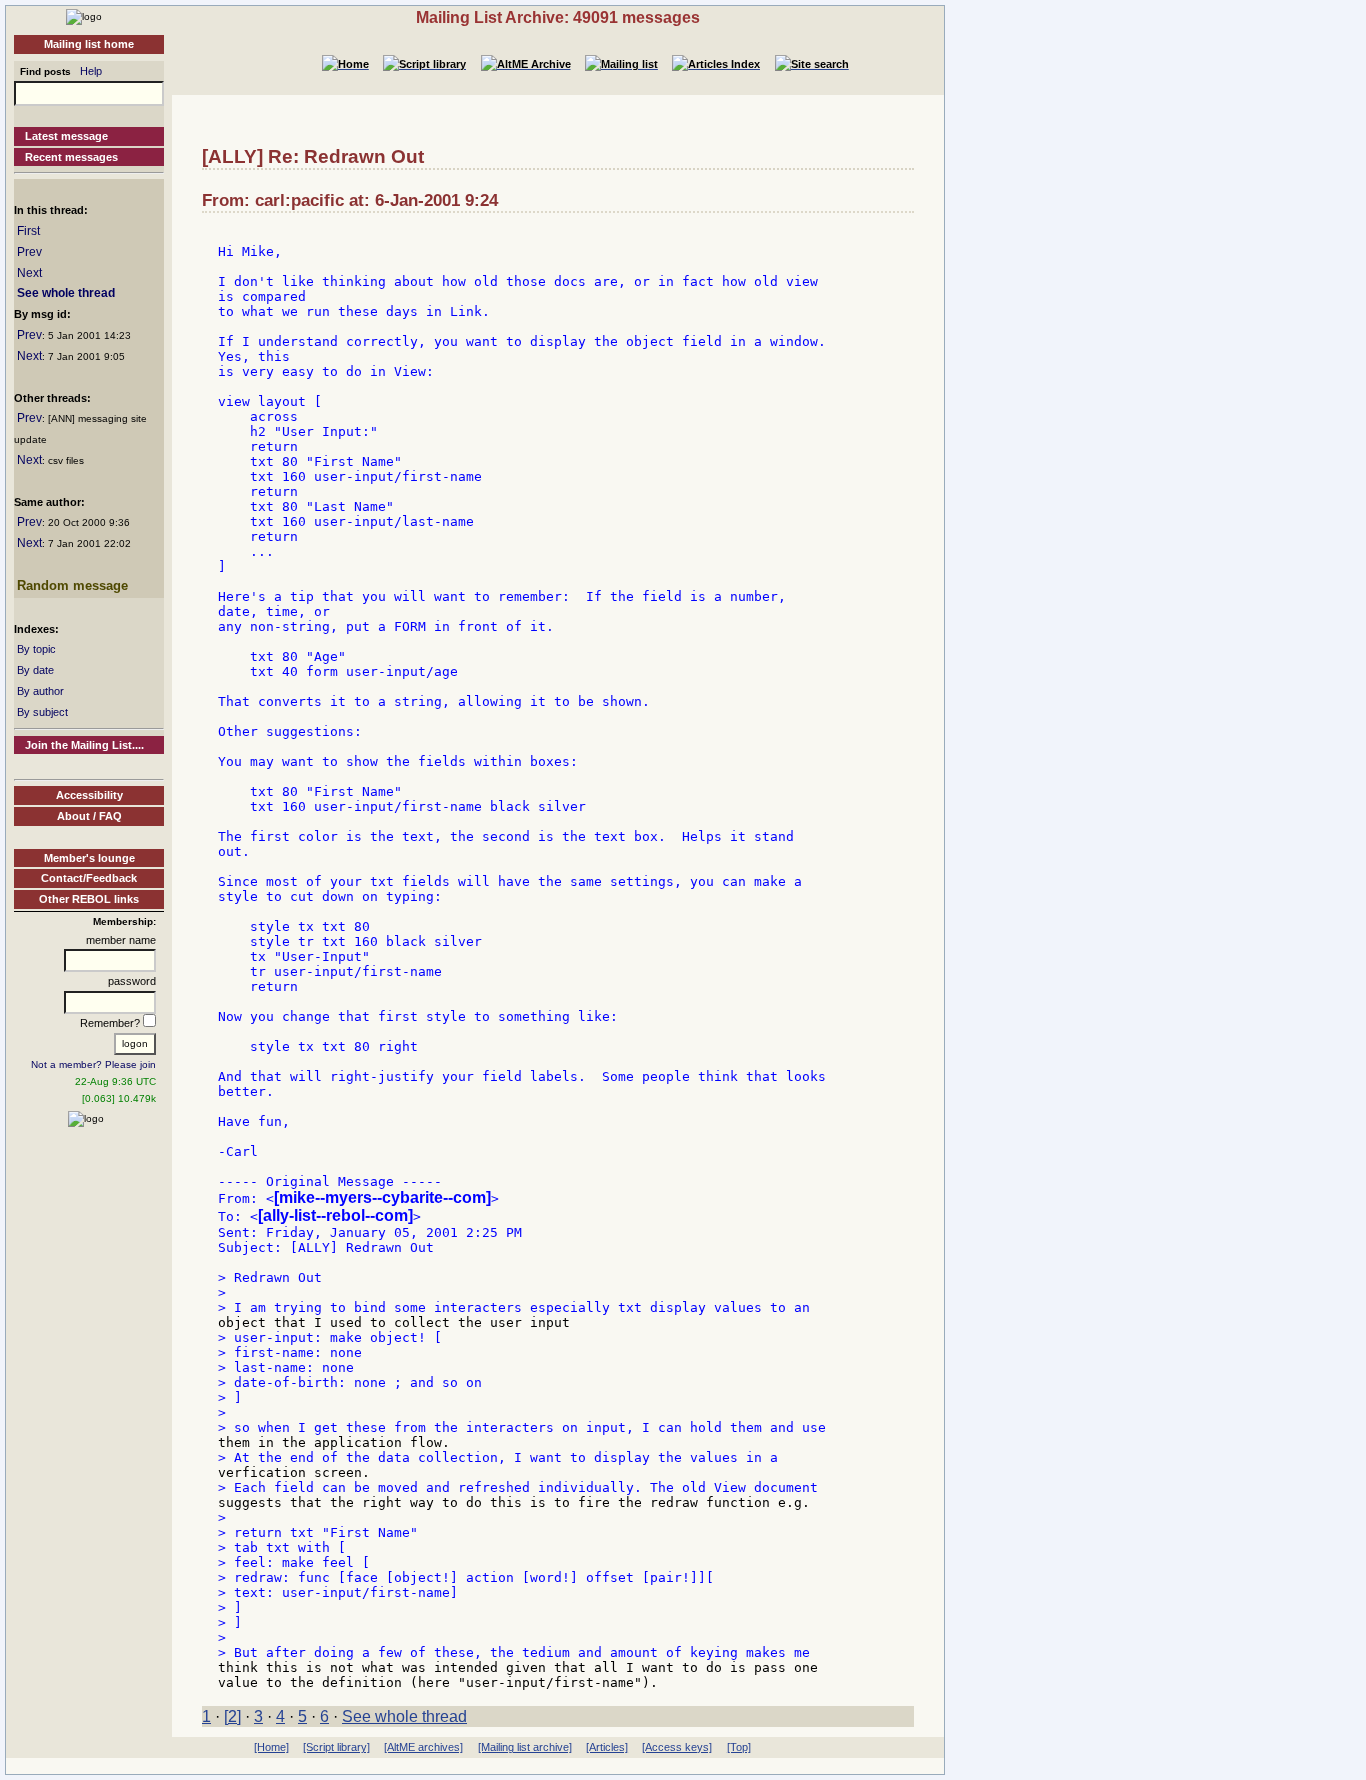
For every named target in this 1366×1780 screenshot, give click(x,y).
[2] (232, 1716)
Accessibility (89, 795)
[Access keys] (677, 1747)
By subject (42, 712)
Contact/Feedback (89, 878)
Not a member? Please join (93, 1064)
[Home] (84, 16)
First (28, 231)
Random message (72, 585)
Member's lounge (89, 858)
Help (91, 71)
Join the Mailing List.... (84, 745)
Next (29, 273)
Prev (29, 252)
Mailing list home (89, 44)
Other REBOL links (89, 899)
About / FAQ (89, 816)
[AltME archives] (423, 1747)
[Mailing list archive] (525, 1747)
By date (35, 670)
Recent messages (71, 157)
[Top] (739, 1747)
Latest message (66, 136)
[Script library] (336, 1747)
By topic (36, 649)
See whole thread (66, 293)
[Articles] (607, 1747)
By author (40, 691)
